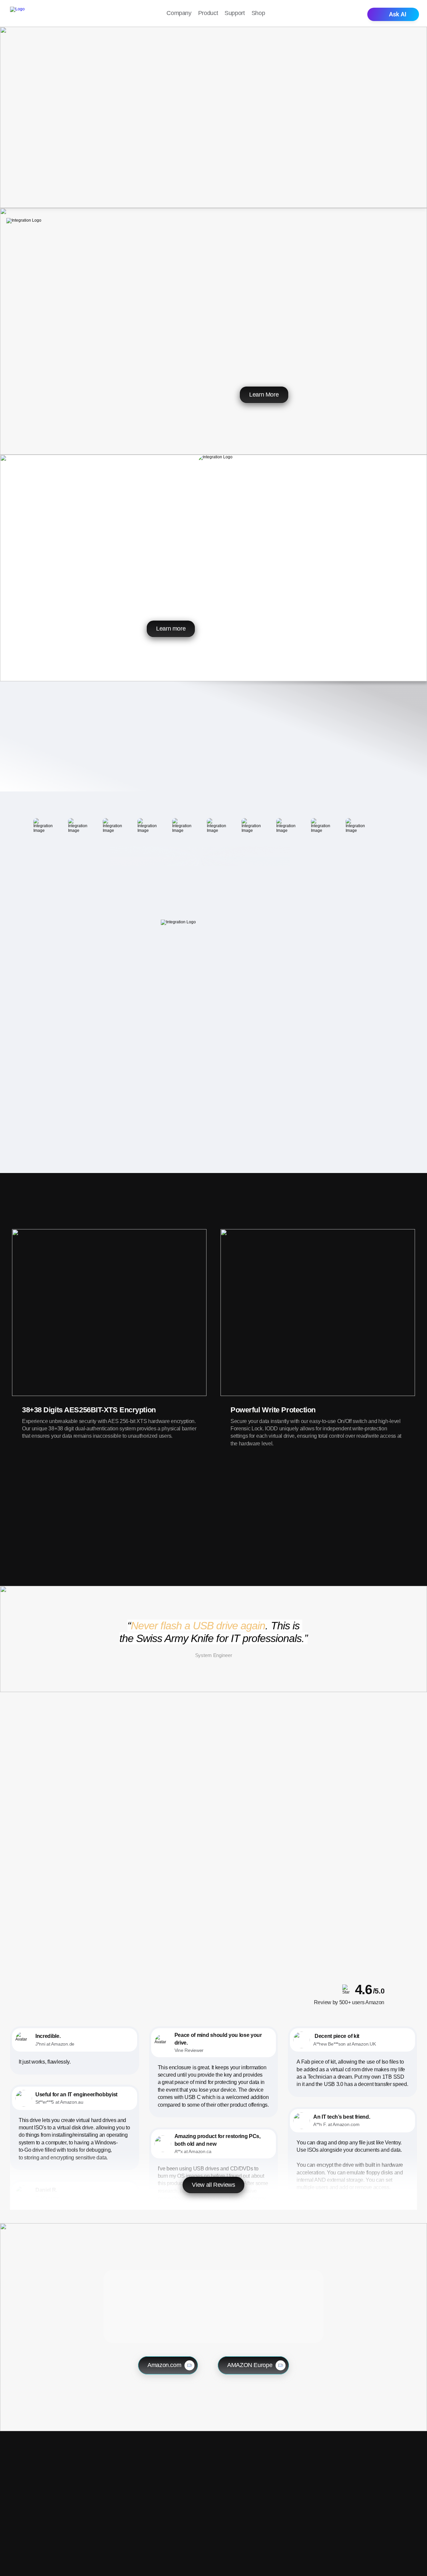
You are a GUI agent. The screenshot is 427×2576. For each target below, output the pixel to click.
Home (297, 2486)
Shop (258, 13)
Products (300, 2497)
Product (208, 13)
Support (235, 13)
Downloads (372, 2486)
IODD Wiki (371, 2508)
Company (179, 13)
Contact (367, 2497)
